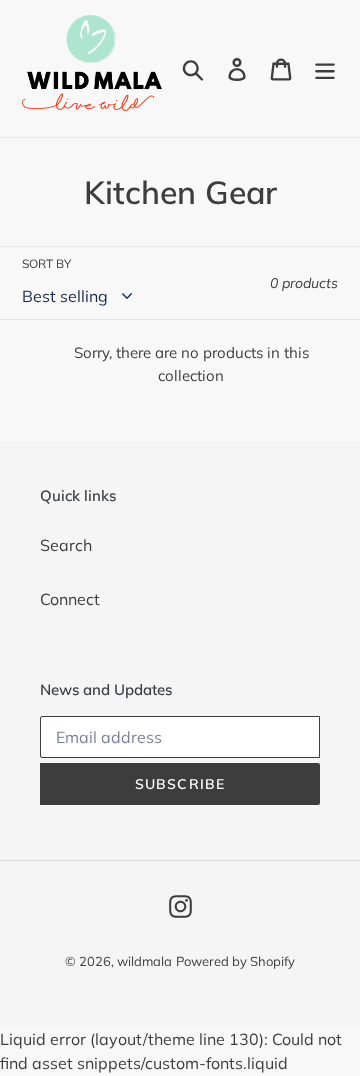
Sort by (46, 263)
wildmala (144, 961)
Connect (70, 599)
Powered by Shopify (235, 961)
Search (66, 545)
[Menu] (325, 69)
